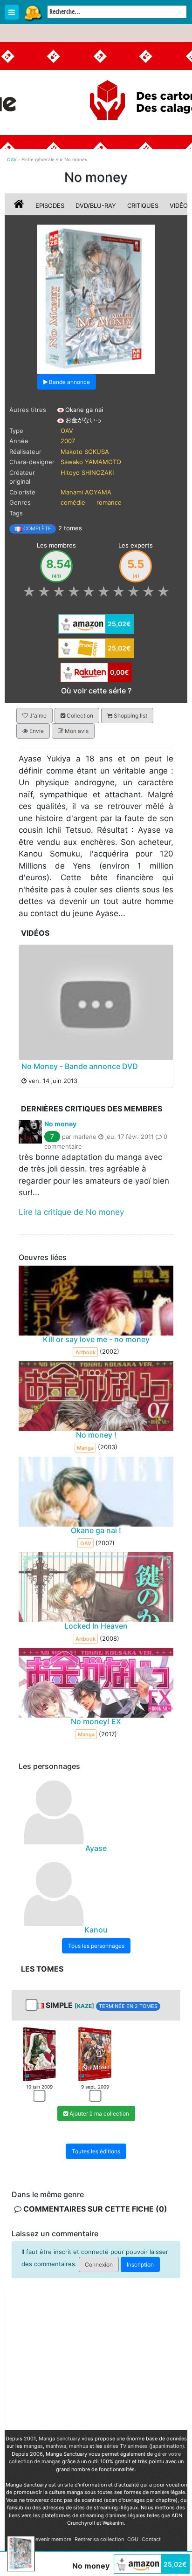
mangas (33, 2446)
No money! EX (96, 1721)
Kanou (96, 1930)
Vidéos (181, 206)
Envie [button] (36, 731)
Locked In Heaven (96, 1626)
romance (109, 502)
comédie (73, 502)
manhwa (56, 2446)
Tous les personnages (96, 1946)
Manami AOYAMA (86, 492)
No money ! (96, 1435)
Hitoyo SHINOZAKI (87, 473)
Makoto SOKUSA (85, 452)
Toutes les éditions (96, 2152)
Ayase (96, 1848)
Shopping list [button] (130, 716)
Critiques (143, 206)
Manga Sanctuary (59, 2439)
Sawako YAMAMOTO (91, 462)
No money (60, 1124)
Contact (151, 2539)
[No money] (96, 299)
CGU (133, 2539)
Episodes (50, 206)
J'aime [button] (37, 716)
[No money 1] (39, 2054)
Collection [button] (79, 716)
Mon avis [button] (76, 731)
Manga (33, 13)
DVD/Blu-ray (96, 206)
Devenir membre (51, 2539)
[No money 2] (95, 2054)
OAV (67, 431)
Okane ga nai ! (96, 1530)
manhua (79, 2446)
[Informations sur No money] (20, 206)
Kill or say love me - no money (96, 1339)
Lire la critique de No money (71, 1212)
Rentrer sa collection (99, 2539)
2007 (68, 441)
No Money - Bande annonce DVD (80, 1066)
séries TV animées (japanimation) (144, 2446)
